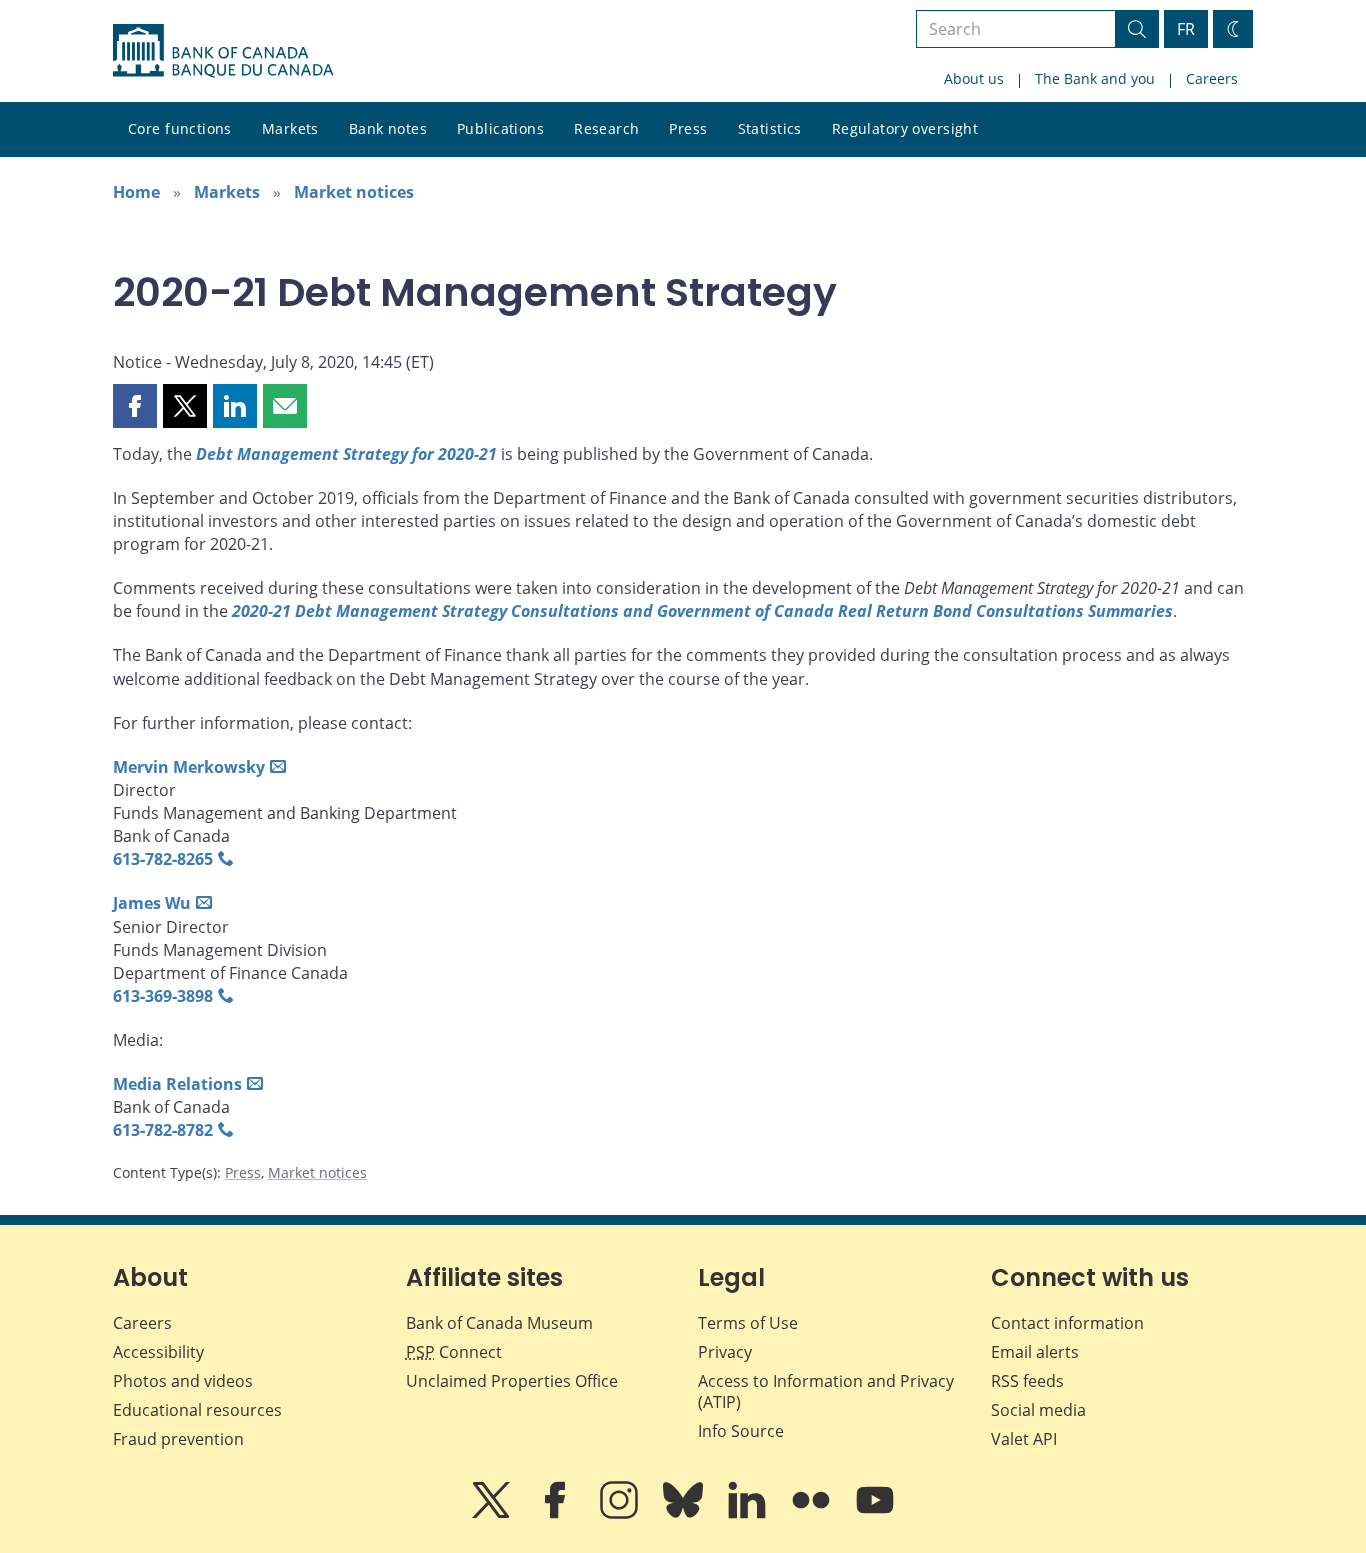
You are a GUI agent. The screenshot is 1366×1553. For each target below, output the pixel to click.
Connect (454, 1352)
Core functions (180, 128)
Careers (1212, 78)
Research (606, 128)
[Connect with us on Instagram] (621, 1514)
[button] (135, 406)
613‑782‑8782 (163, 1130)
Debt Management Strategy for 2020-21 (346, 454)
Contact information (1067, 1323)
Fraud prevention (178, 1439)
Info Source (741, 1431)
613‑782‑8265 (163, 859)
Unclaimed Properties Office (512, 1381)
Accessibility (158, 1352)
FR (1186, 29)
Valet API (1024, 1439)
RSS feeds (1027, 1381)
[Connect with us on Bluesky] (685, 1514)
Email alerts (1035, 1352)
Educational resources (197, 1410)
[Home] (223, 51)
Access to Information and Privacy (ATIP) (826, 1391)
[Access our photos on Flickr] (813, 1514)
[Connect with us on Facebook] (557, 1514)
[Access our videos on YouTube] (875, 1514)
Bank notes (388, 128)
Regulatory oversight (905, 128)
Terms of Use (748, 1323)
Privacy (725, 1352)
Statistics (770, 128)
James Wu (152, 903)
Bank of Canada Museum (499, 1323)
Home (136, 192)
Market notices (354, 192)
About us (974, 78)
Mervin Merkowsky (189, 767)
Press (688, 128)
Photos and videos (183, 1381)
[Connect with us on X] (493, 1514)
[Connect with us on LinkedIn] (749, 1514)
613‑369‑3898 (163, 996)
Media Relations (177, 1084)
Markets (290, 128)
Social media (1038, 1410)
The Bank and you (1095, 78)
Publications (500, 128)
